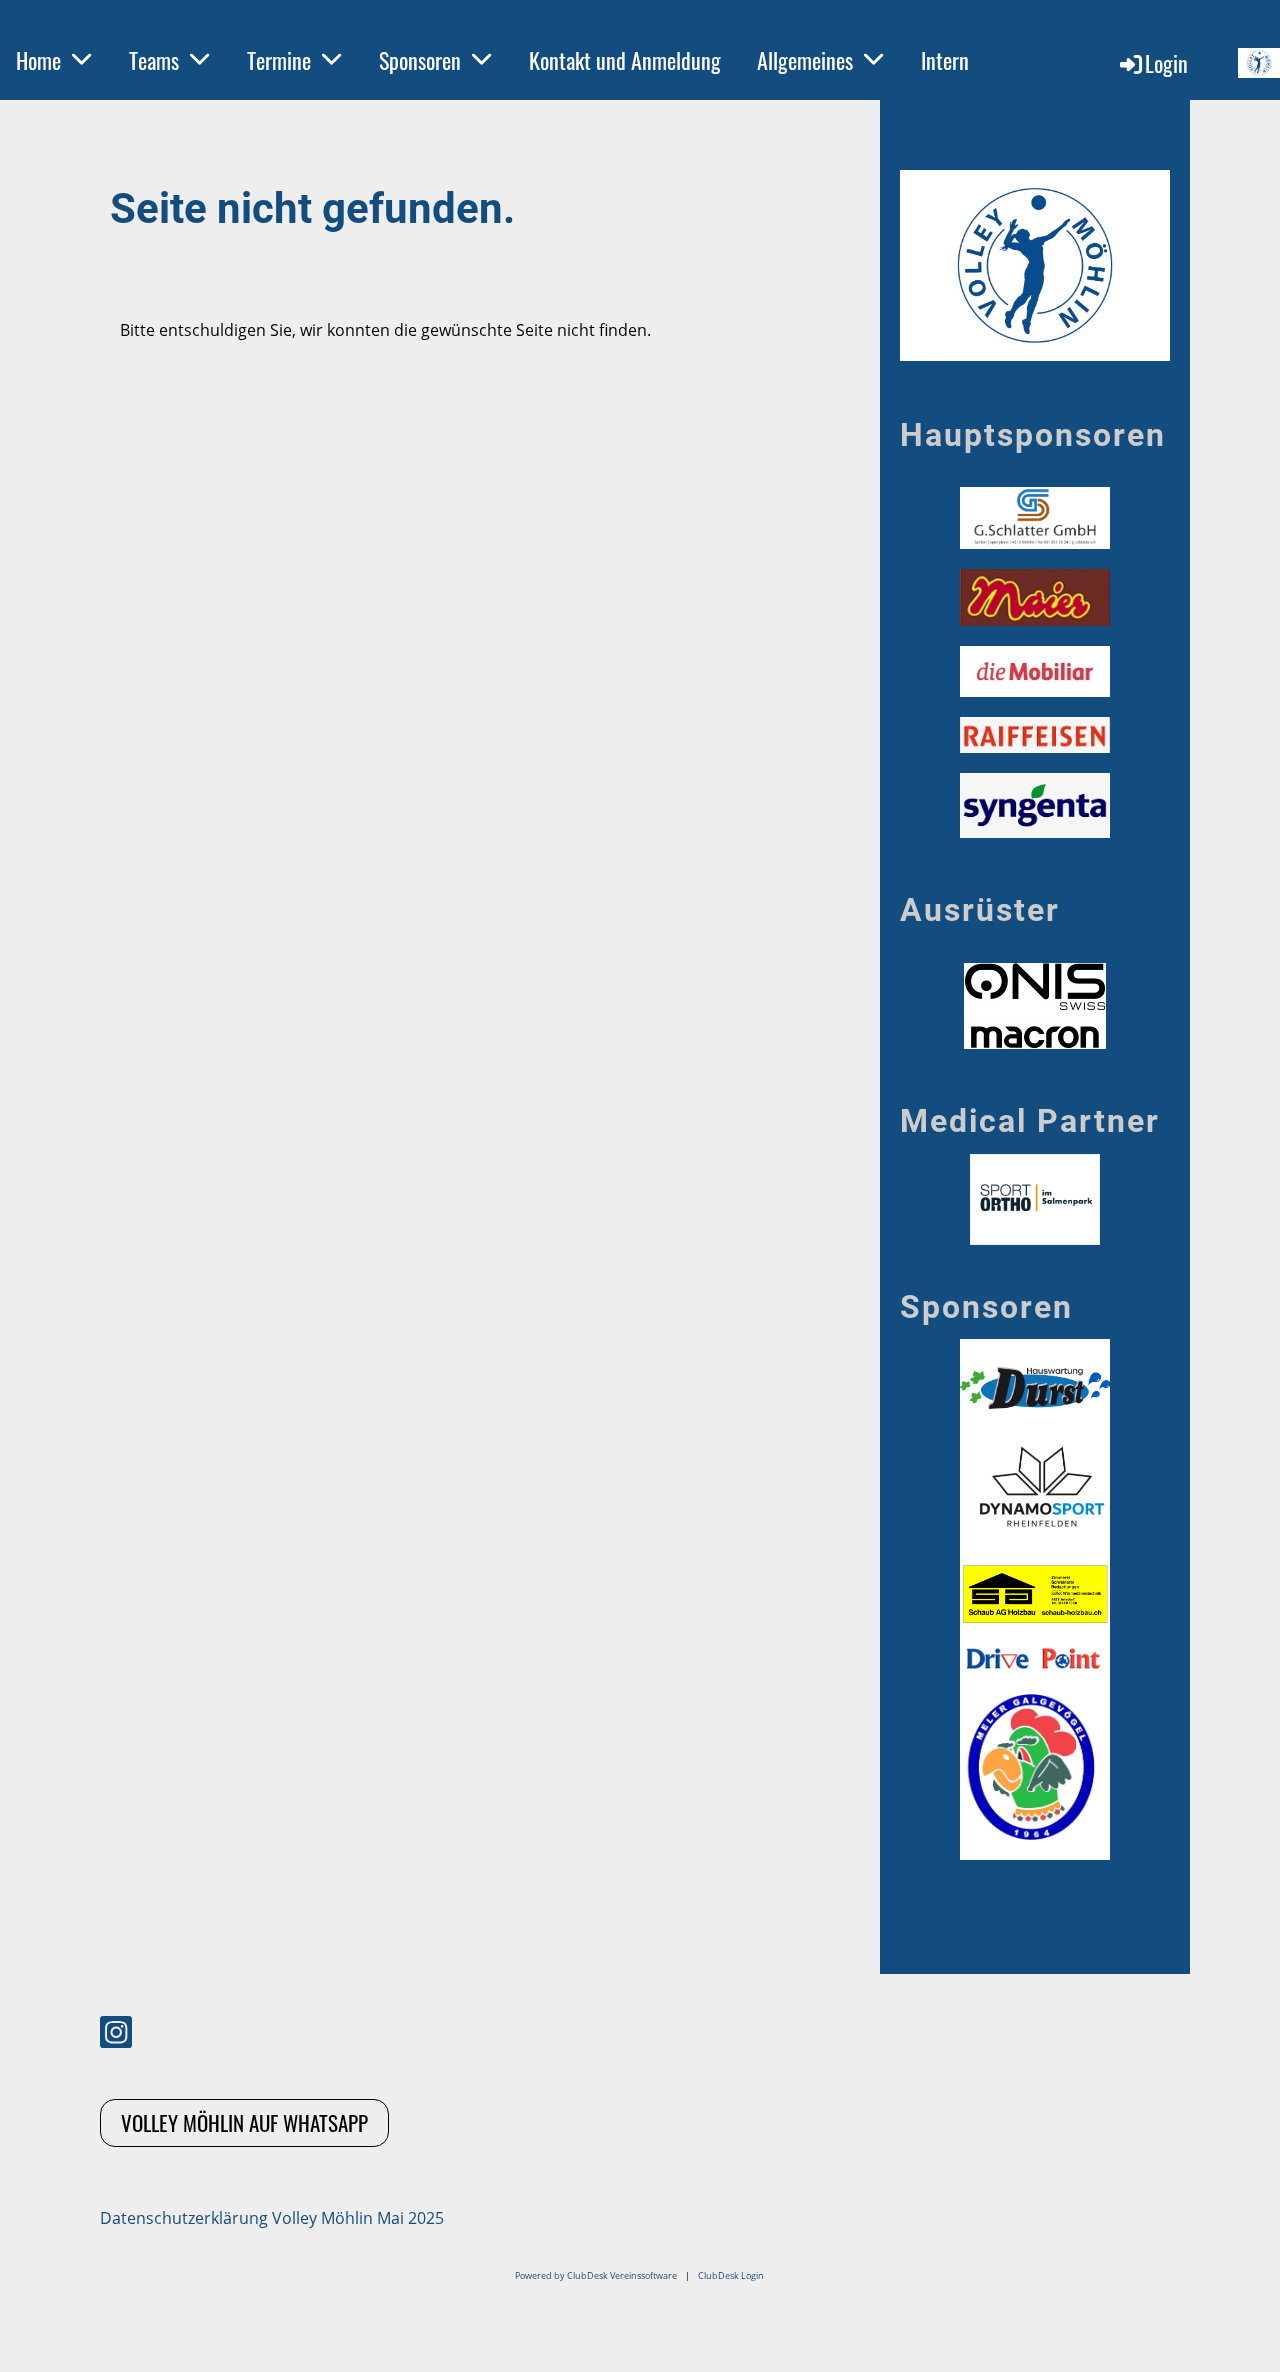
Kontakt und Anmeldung (625, 60)
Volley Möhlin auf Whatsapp (244, 2122)
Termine (279, 60)
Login (1166, 63)
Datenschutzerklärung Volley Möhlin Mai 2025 (272, 2218)
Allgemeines (805, 60)
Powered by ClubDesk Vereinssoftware (596, 2275)
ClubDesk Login (731, 2275)
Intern (945, 60)
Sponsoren (420, 60)
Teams (154, 60)
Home (38, 60)
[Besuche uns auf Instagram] (116, 2035)
